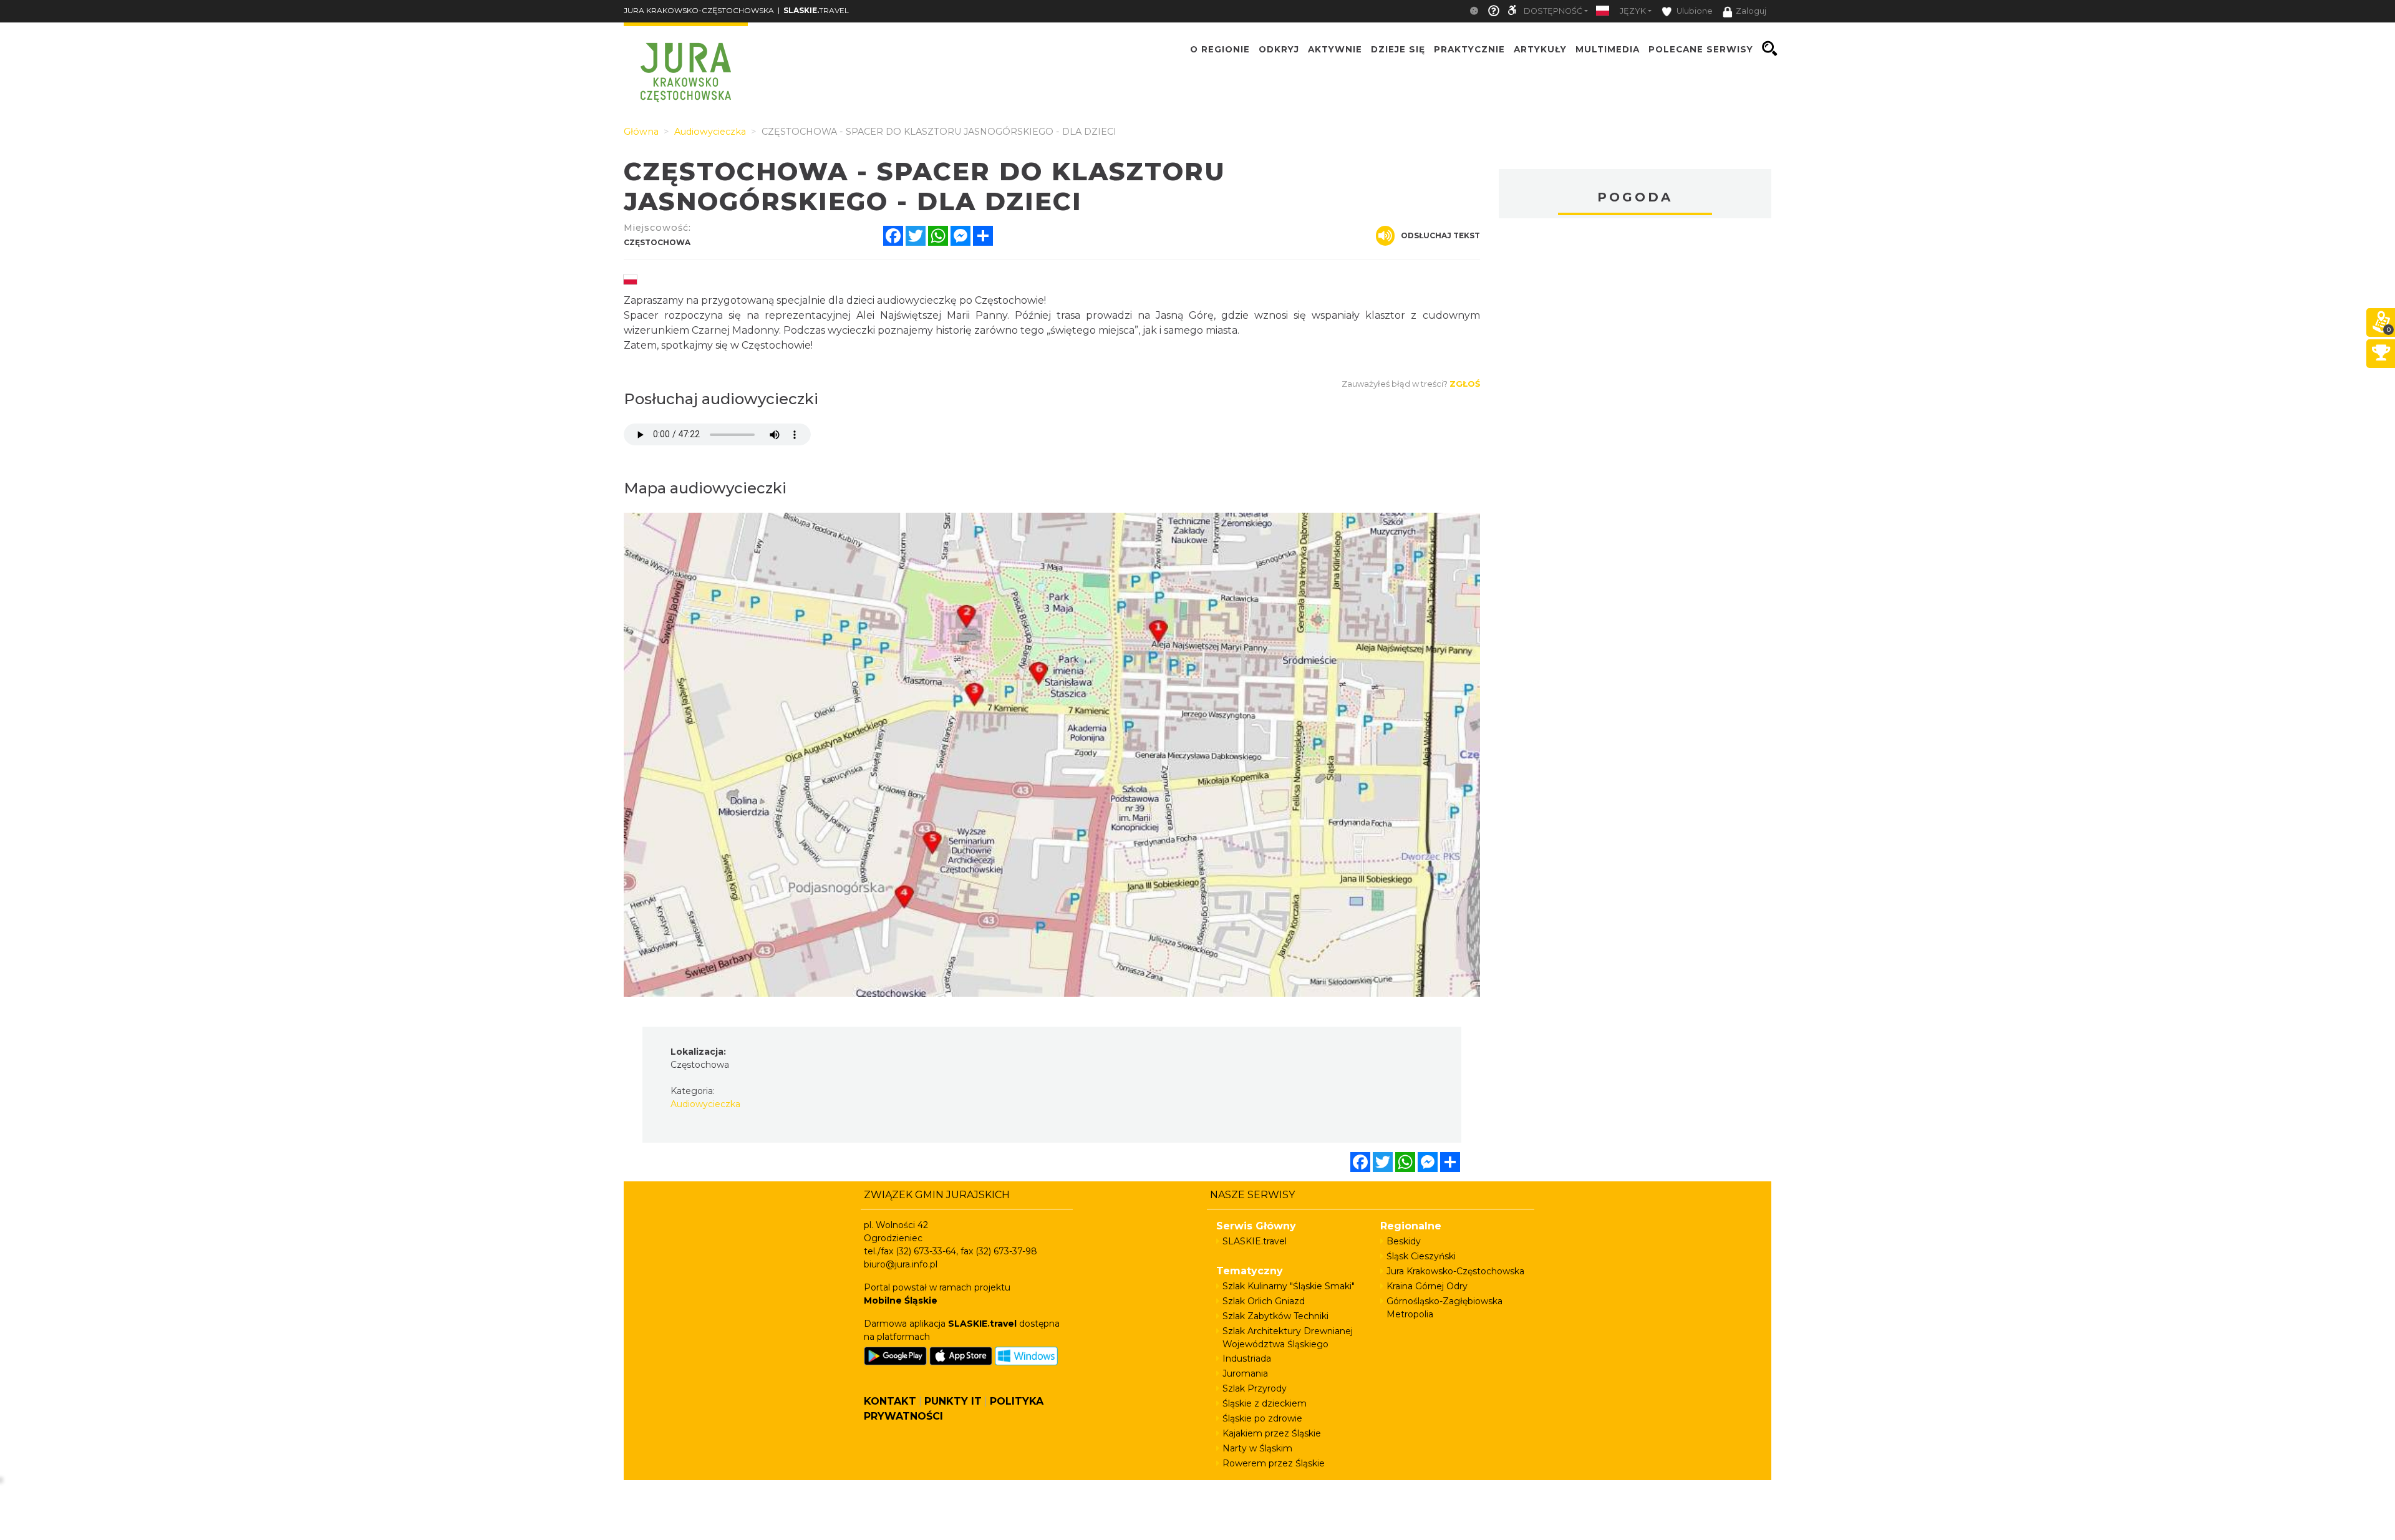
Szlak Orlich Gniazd (1264, 1301)
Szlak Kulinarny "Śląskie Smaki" (1289, 1286)
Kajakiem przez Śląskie (1272, 1433)
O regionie (1220, 49)
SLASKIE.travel (1255, 1241)
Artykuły (1540, 49)
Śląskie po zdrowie (1262, 1418)
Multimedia (1608, 49)
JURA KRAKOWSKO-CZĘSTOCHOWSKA (699, 10)
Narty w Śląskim (1257, 1448)
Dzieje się (1398, 49)
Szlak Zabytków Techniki (1275, 1316)
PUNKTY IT (953, 1401)
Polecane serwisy (1701, 49)
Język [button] (1633, 11)
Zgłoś (1465, 384)
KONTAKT (890, 1401)
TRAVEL (816, 10)
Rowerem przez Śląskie (1274, 1463)
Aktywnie (1335, 49)
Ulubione (1694, 11)
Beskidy (1404, 1241)
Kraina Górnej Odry (1427, 1286)
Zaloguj (1751, 11)
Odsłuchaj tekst (1440, 235)
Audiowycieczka (705, 1104)
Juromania (1245, 1373)
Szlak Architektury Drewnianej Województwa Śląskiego (1288, 1338)
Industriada (1247, 1358)
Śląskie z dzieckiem (1265, 1403)
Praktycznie (1469, 49)
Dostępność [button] (1553, 11)
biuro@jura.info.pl (901, 1264)
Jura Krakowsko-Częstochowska (1455, 1271)
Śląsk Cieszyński (1421, 1256)
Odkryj (1279, 49)
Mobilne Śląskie (901, 1300)
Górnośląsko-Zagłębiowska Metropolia (1444, 1308)
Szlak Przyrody (1255, 1388)
